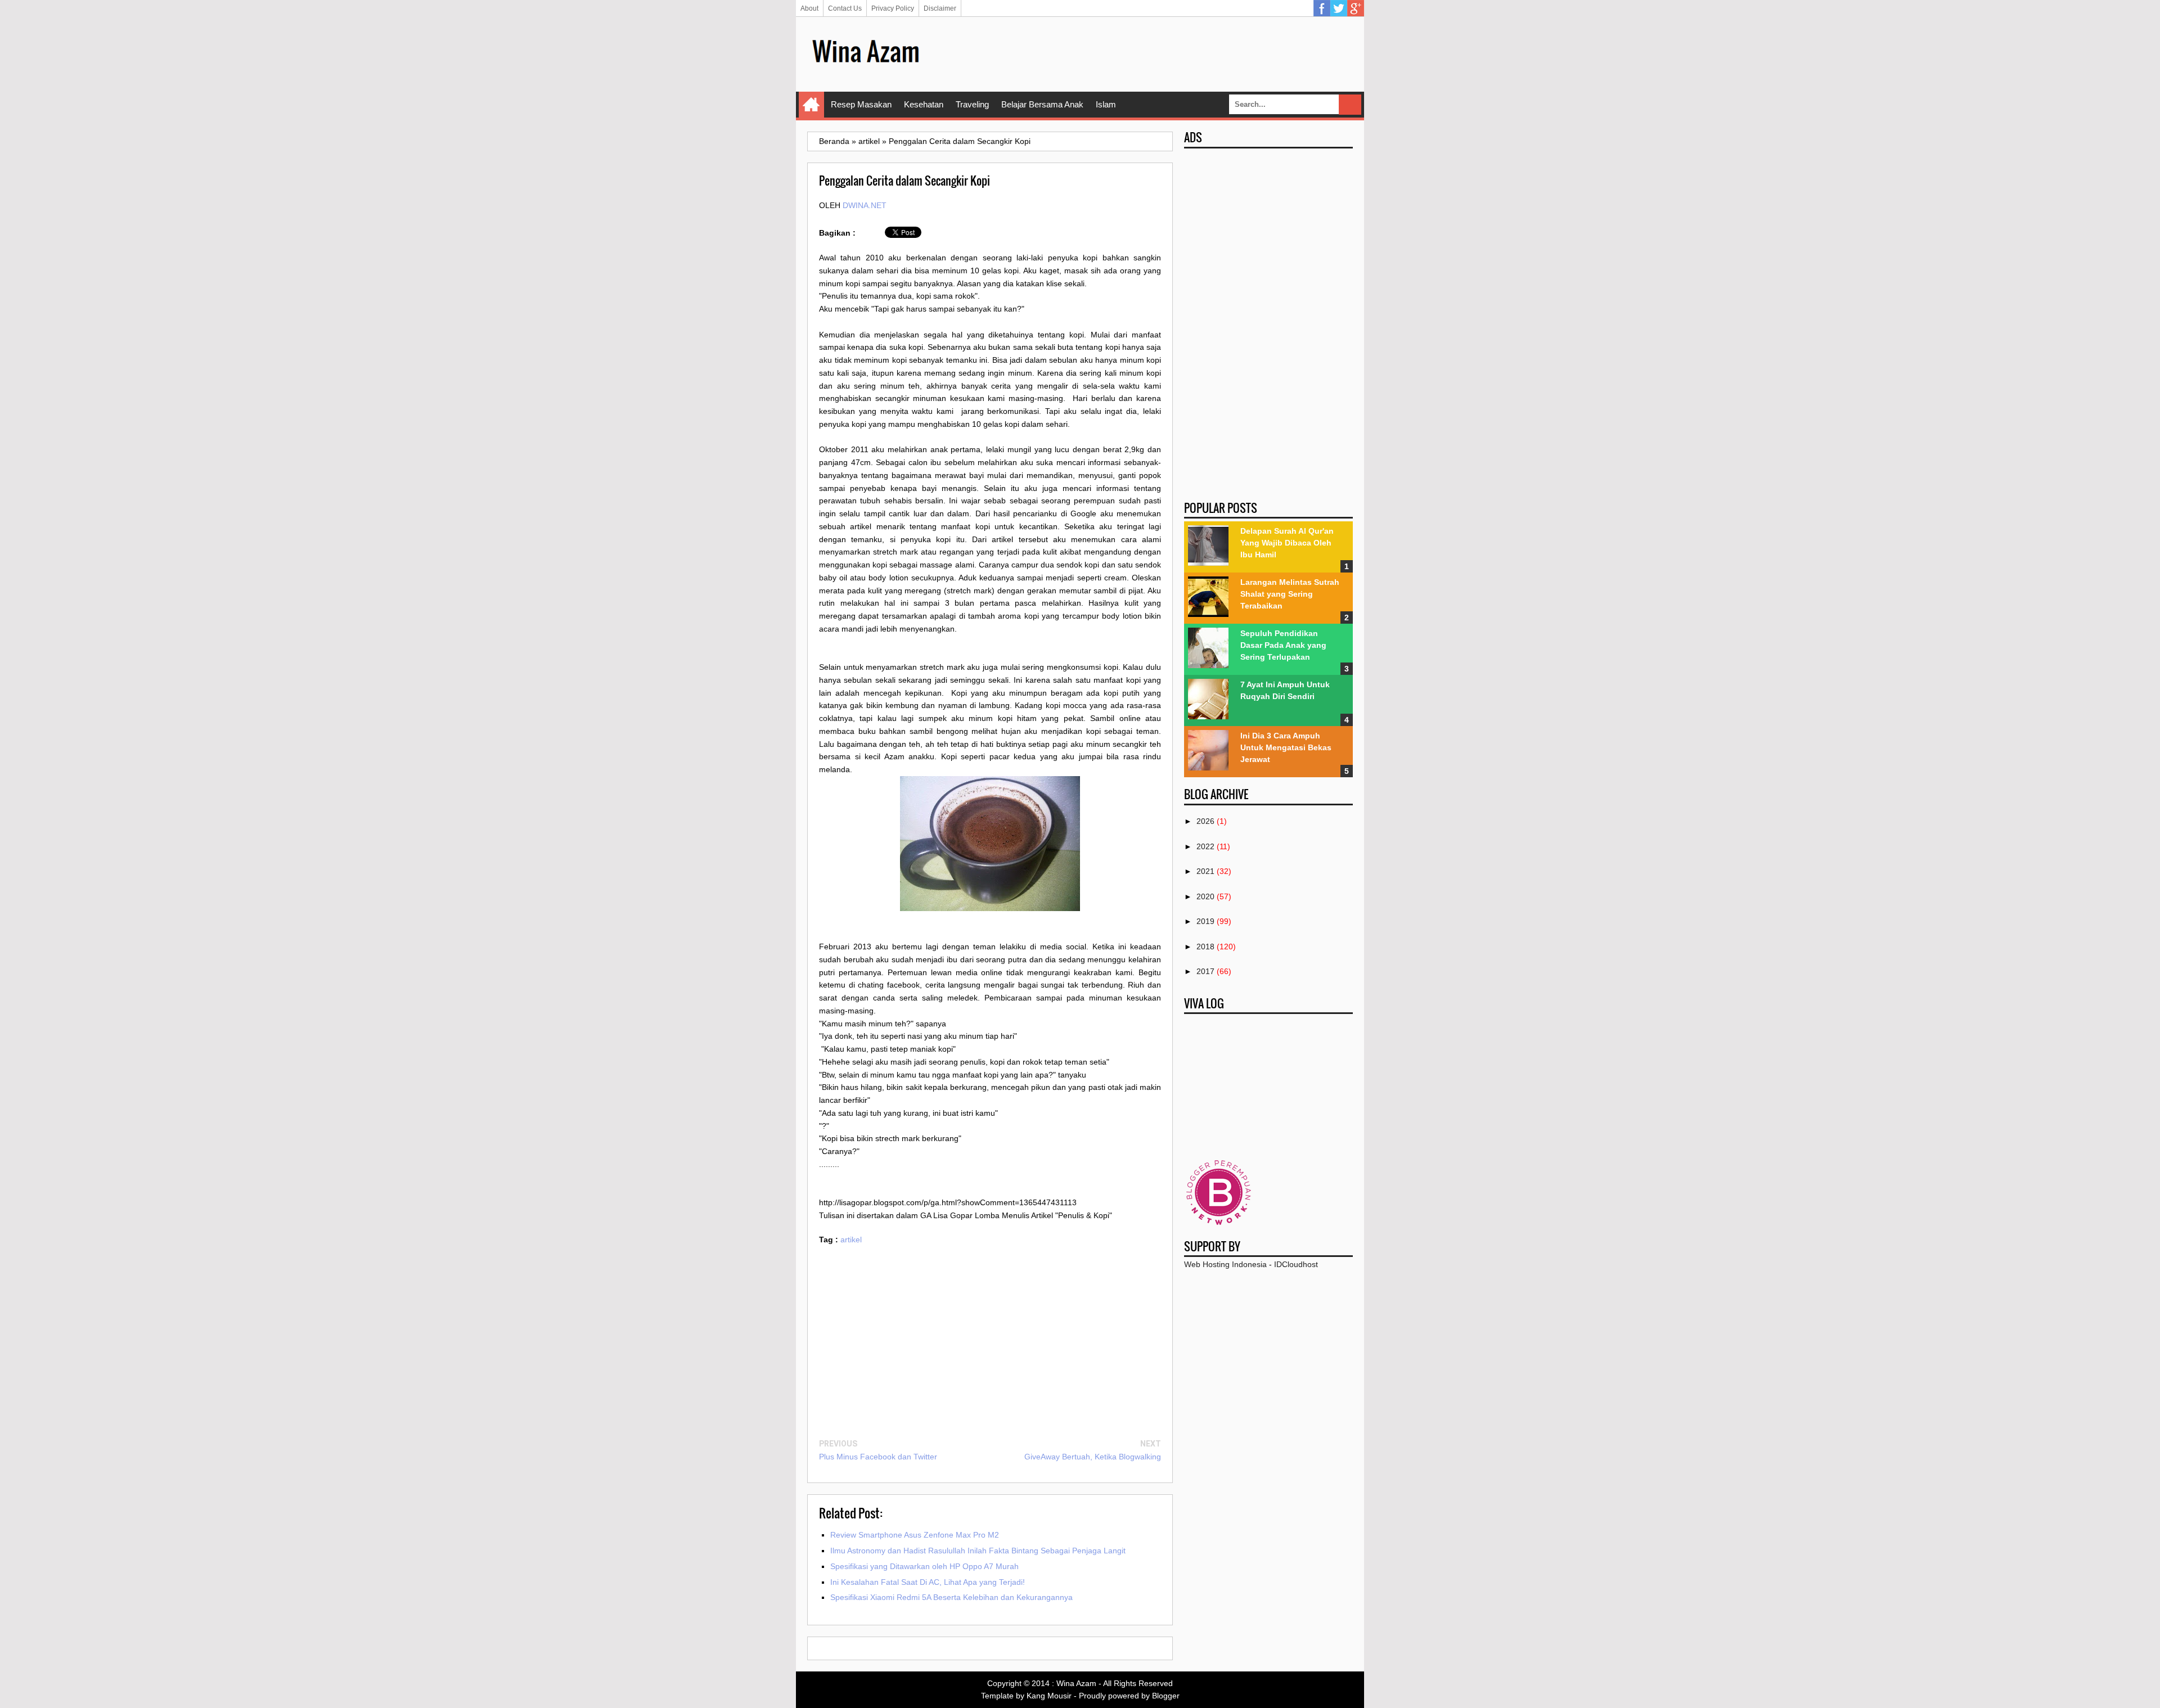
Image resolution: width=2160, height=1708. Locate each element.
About (809, 8)
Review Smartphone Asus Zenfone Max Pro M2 (915, 1535)
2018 (1205, 947)
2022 (1205, 846)
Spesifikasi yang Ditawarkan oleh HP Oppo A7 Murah (924, 1566)
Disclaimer (940, 8)
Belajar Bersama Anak (1042, 104)
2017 (1205, 971)
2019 (1205, 921)
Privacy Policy (893, 8)
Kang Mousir (1049, 1696)
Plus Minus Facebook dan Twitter (878, 1457)
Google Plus (1356, 8)
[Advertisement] (1148, 53)
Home (811, 105)
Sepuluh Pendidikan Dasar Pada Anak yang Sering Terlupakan (1283, 645)
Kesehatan (924, 104)
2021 (1205, 871)
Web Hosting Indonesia (1225, 1264)
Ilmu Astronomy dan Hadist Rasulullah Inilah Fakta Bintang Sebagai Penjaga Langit (978, 1551)
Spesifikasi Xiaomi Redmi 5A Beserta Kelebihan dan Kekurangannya (951, 1597)
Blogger (1166, 1696)
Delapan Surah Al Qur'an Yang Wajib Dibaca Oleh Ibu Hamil (1287, 543)
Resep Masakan (861, 104)
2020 (1205, 896)
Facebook (1322, 8)
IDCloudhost (1296, 1264)
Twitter (1339, 8)
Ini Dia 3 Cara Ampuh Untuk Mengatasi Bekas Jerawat (1286, 747)
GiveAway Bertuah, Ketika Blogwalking (1093, 1457)
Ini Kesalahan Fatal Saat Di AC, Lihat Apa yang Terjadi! (928, 1582)
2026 (1205, 821)
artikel (851, 1240)
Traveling (972, 104)
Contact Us (845, 8)
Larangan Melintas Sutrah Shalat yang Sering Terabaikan (1290, 594)
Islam (1106, 104)
